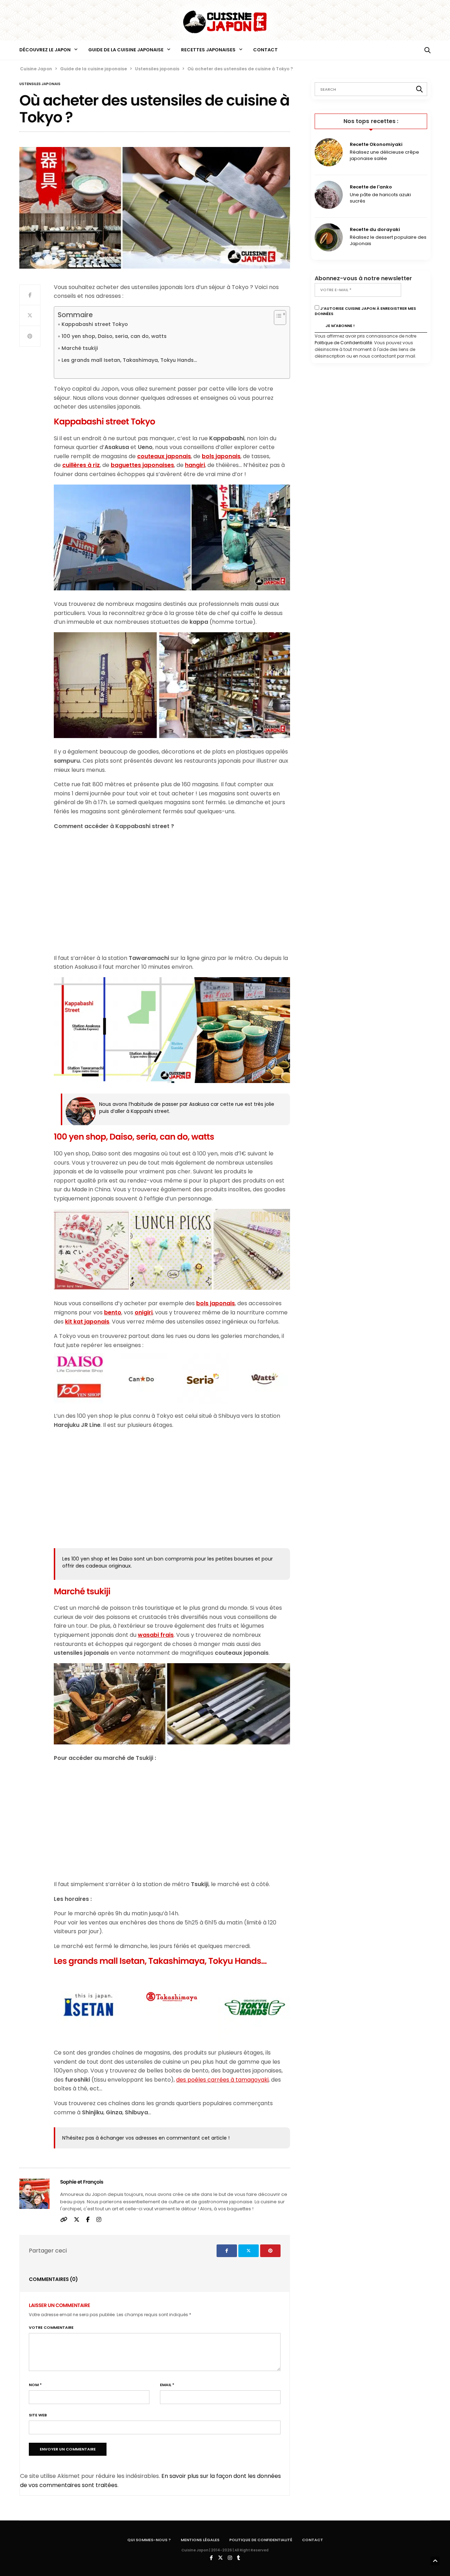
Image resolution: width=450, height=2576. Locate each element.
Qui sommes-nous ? (149, 2540)
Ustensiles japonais (40, 84)
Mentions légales (200, 2540)
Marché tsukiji (80, 348)
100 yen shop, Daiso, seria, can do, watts (114, 336)
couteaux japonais (164, 456)
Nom (35, 2385)
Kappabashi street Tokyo (95, 324)
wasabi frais (156, 1635)
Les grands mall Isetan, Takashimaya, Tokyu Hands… (129, 360)
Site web (38, 2415)
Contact (265, 50)
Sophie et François (82, 2182)
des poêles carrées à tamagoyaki (222, 2080)
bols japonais (221, 456)
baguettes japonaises (142, 465)
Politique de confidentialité (261, 2540)
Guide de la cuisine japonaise (126, 50)
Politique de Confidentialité (343, 343)
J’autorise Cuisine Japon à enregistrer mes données (365, 311)
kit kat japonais (87, 1322)
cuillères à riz (81, 465)
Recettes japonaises (208, 50)
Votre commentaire (51, 2328)
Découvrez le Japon (45, 50)
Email (167, 2385)
